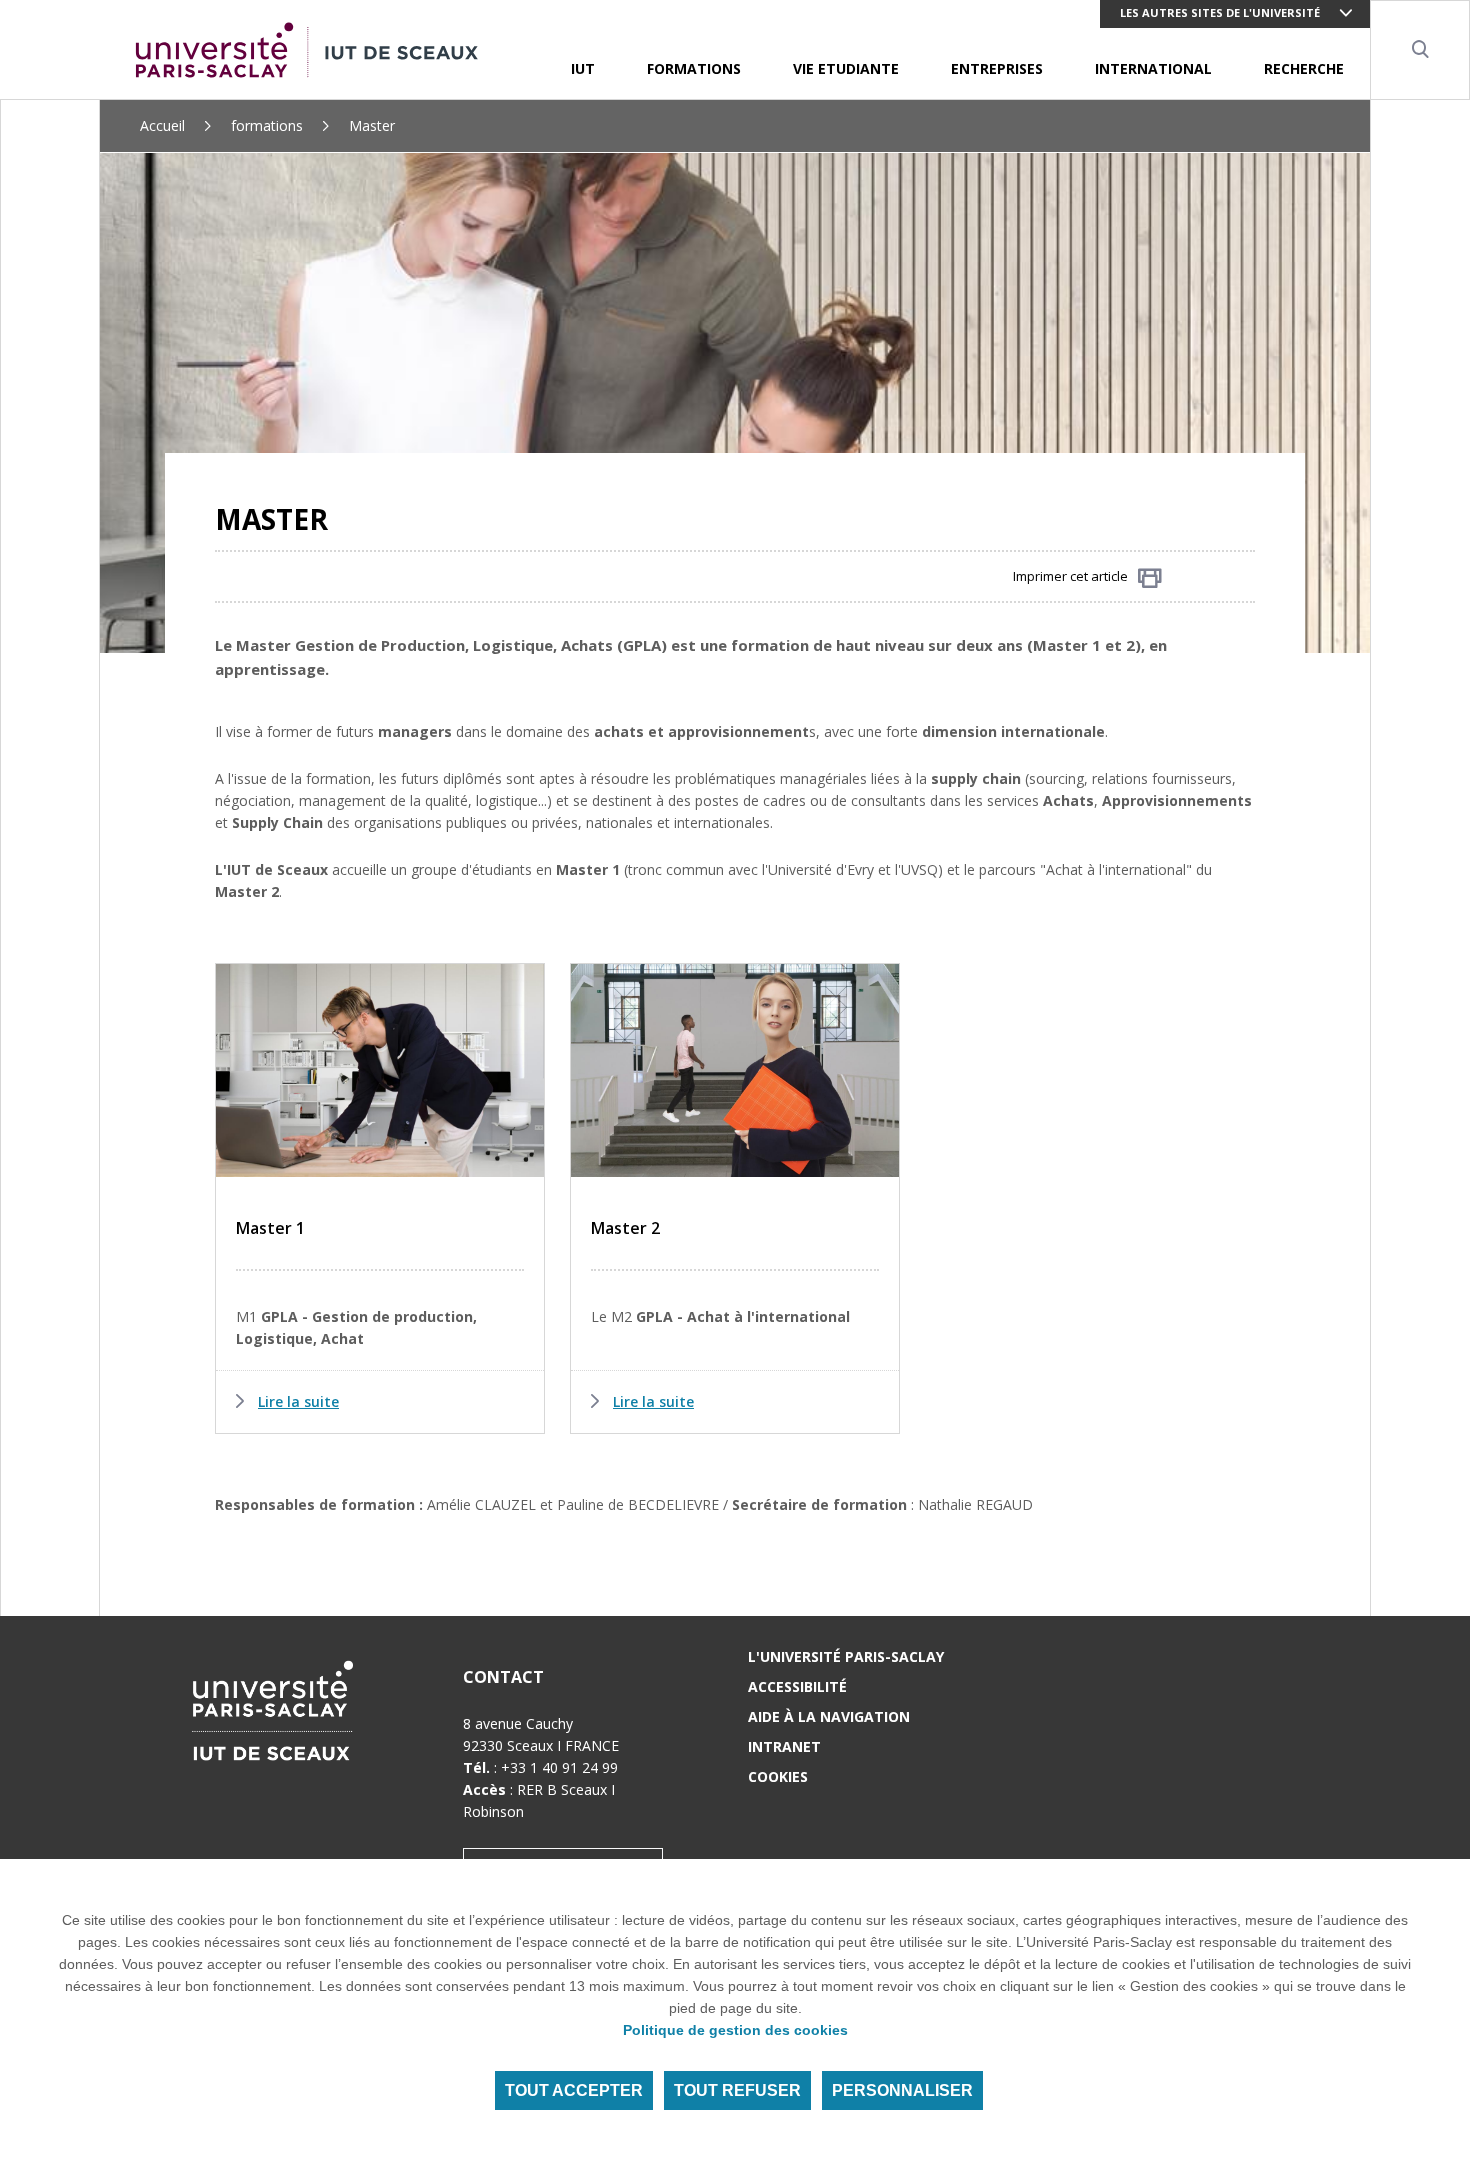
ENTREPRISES (997, 68)
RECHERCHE (1304, 68)
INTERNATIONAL (1153, 68)
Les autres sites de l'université (1220, 12)
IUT (583, 68)
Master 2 (625, 1228)
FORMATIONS (694, 68)
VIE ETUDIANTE (846, 68)
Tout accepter (574, 2090)
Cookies (778, 1776)
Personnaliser (902, 2090)
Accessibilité (797, 1686)
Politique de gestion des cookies (735, 2030)
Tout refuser (737, 2090)
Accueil (162, 125)
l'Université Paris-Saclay (846, 1656)
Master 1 (270, 1228)
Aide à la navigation (829, 1716)
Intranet (784, 1746)
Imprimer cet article (1070, 576)
